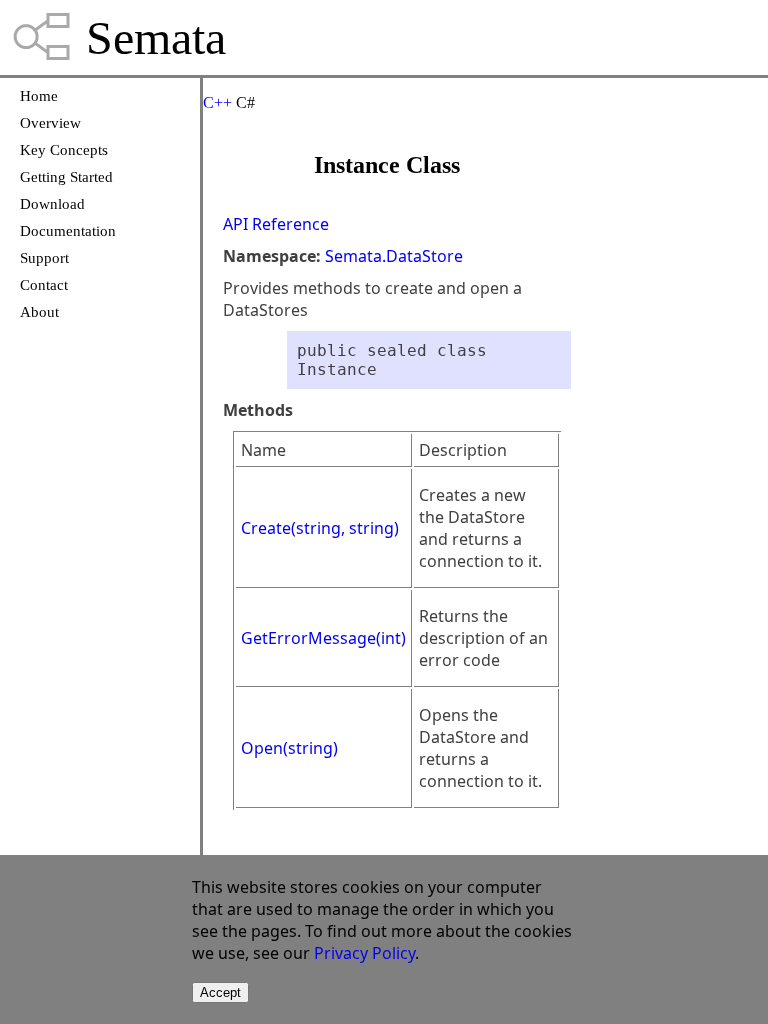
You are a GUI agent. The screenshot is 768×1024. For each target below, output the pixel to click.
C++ (217, 102)
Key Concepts (64, 150)
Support (44, 258)
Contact (44, 285)
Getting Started (66, 177)
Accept (220, 992)
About (39, 312)
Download (52, 204)
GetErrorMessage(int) (323, 638)
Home (39, 96)
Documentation (68, 231)
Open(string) (289, 748)
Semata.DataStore (394, 256)
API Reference (276, 224)
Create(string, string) (320, 528)
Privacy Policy (364, 953)
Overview (50, 123)
